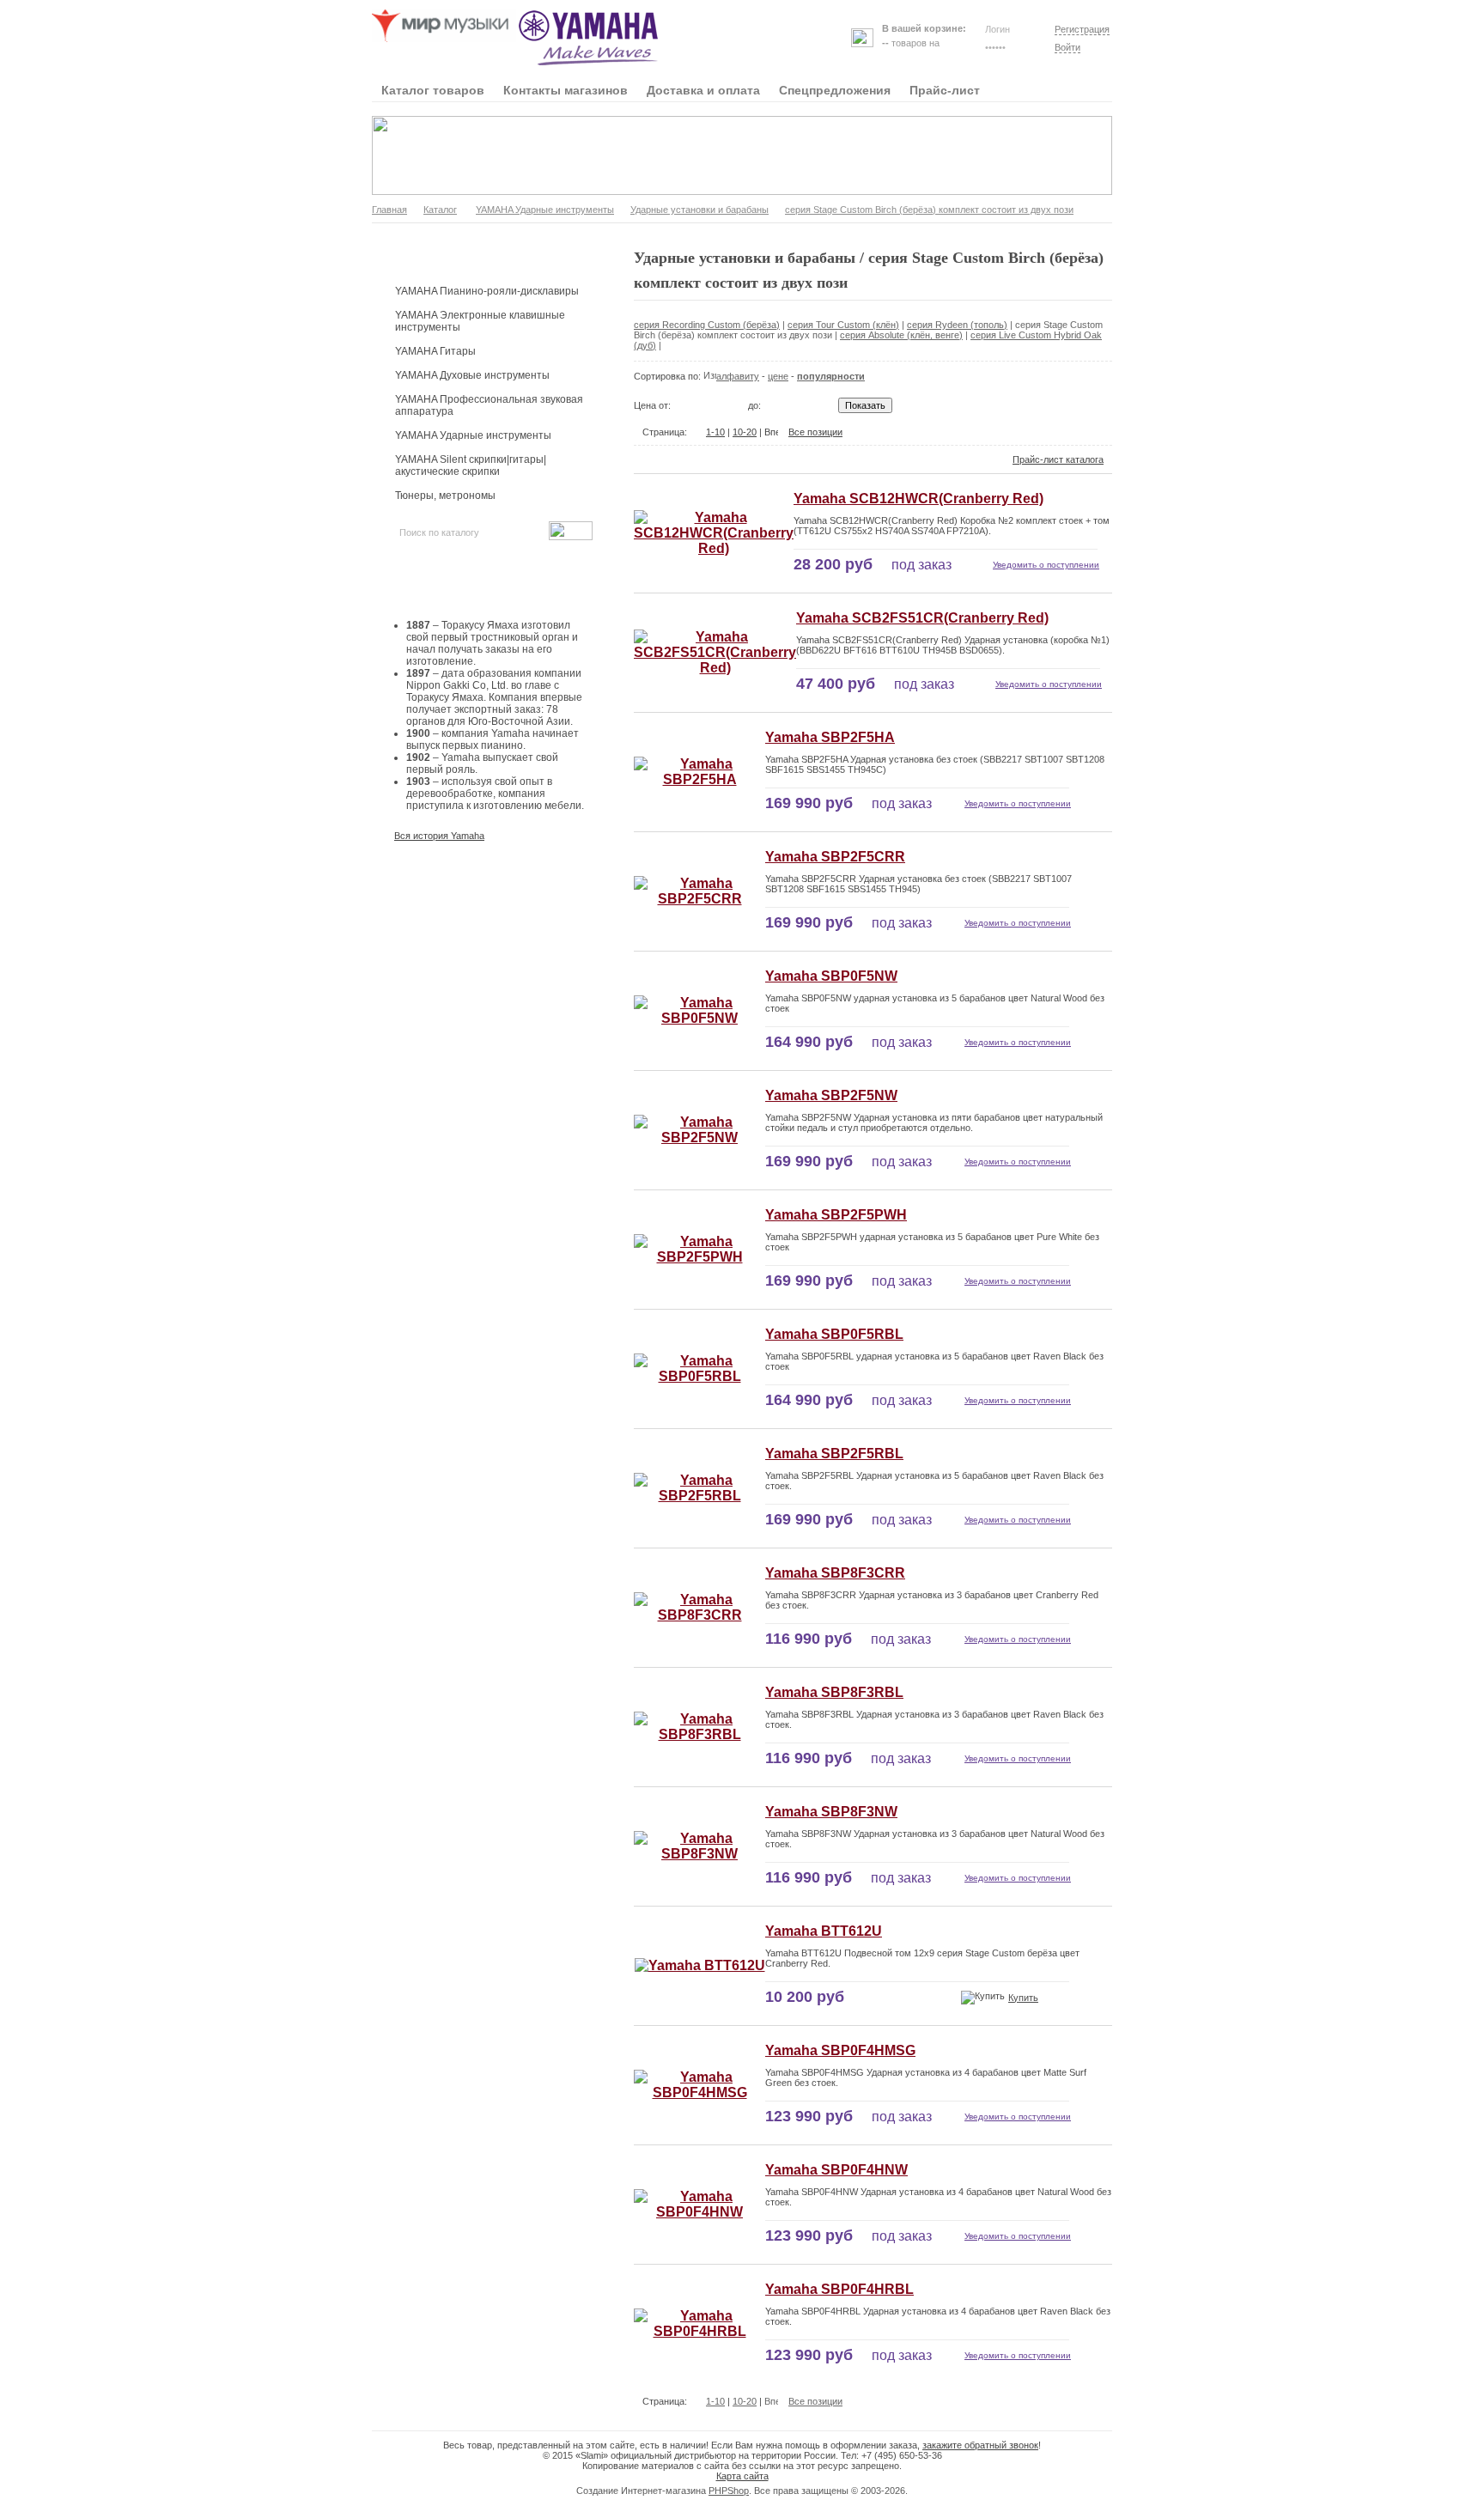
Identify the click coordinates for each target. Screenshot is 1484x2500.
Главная (389, 210)
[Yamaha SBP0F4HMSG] (699, 2092)
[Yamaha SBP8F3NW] (699, 1854)
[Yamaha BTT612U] (700, 1965)
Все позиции (815, 432)
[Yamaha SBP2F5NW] (699, 1137)
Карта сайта (742, 2476)
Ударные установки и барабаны (699, 210)
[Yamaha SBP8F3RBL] (699, 1734)
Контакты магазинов (566, 90)
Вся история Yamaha (439, 836)
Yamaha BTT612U (824, 1931)
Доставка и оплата (703, 90)
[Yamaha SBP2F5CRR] (699, 899)
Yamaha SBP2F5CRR (835, 857)
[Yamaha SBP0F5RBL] (699, 1376)
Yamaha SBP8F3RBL (834, 1692)
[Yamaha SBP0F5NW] (699, 1018)
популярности (831, 376)
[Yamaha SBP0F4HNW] (699, 2212)
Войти (1067, 47)
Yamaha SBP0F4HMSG (840, 2050)
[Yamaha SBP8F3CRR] (699, 1615)
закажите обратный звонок (980, 2445)
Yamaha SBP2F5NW (831, 1095)
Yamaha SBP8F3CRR (835, 1573)
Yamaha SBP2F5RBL (834, 1454)
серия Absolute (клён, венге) (901, 335)
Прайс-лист (945, 90)
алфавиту (738, 376)
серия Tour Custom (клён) (843, 325)
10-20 (745, 432)
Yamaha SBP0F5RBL (834, 1334)
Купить (1023, 1998)
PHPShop (729, 2491)
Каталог (440, 210)
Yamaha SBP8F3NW (831, 1812)
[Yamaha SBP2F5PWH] (699, 1257)
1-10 (715, 432)
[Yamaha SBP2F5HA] (699, 779)
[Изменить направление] (710, 376)
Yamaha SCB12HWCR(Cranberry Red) (918, 499)
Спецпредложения (835, 90)
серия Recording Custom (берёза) (707, 325)
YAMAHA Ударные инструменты (545, 210)
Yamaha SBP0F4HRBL (839, 2289)
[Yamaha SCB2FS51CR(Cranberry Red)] (715, 668)
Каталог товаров (433, 90)
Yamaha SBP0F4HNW (836, 2170)
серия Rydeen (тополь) (957, 325)
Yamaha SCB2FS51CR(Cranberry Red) (922, 618)
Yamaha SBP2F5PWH (836, 1215)
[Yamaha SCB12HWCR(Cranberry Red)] (714, 548)
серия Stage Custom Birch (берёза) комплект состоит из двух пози (929, 210)
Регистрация (1082, 29)
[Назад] (696, 432)
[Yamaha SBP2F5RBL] (699, 1496)
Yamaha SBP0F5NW (831, 976)
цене (778, 376)
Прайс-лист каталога (1058, 459)
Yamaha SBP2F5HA (830, 737)
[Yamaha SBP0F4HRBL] (699, 2331)
